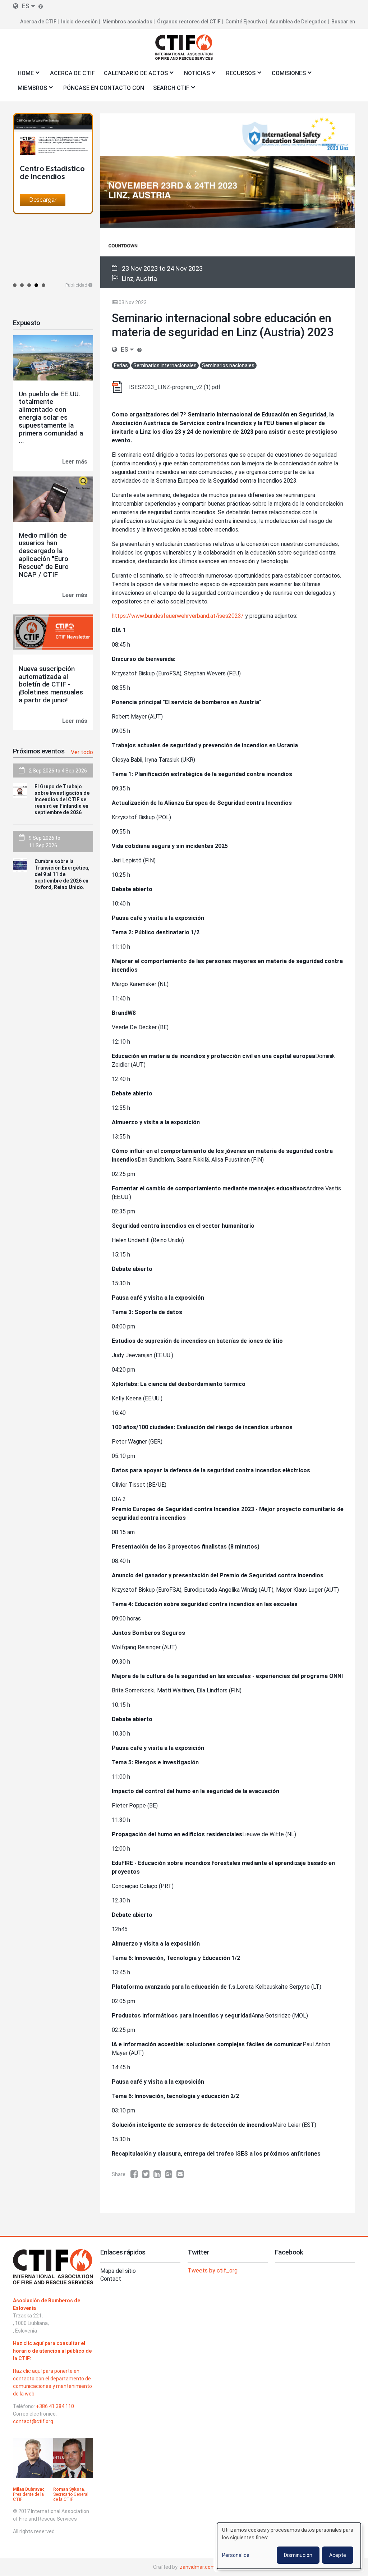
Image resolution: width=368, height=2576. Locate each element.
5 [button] (43, 285)
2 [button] (22, 285)
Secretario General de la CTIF (71, 2497)
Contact (111, 2279)
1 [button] (15, 285)
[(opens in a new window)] (136, 2174)
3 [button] (29, 285)
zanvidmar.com (197, 2567)
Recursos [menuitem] (238, 75)
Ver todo (82, 752)
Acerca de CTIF (38, 22)
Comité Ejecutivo (245, 22)
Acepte (338, 2555)
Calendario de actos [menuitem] (134, 75)
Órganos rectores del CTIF (189, 22)
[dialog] (289, 2546)
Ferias (121, 365)
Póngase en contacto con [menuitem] (104, 88)
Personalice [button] (236, 2555)
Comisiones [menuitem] (286, 75)
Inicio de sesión (79, 22)
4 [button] (36, 285)
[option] (53, 164)
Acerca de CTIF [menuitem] (72, 73)
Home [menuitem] (23, 75)
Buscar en (343, 22)
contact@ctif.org (33, 2421)
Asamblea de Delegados (298, 22)
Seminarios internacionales (165, 365)
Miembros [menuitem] (30, 90)
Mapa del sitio (118, 2271)
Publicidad (76, 285)
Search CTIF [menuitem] (169, 90)
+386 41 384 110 (55, 2406)
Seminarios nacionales (228, 365)
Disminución (298, 2555)
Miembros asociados (127, 22)
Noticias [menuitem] (195, 75)
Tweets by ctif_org (213, 2270)
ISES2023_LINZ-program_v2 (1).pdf (175, 387)
